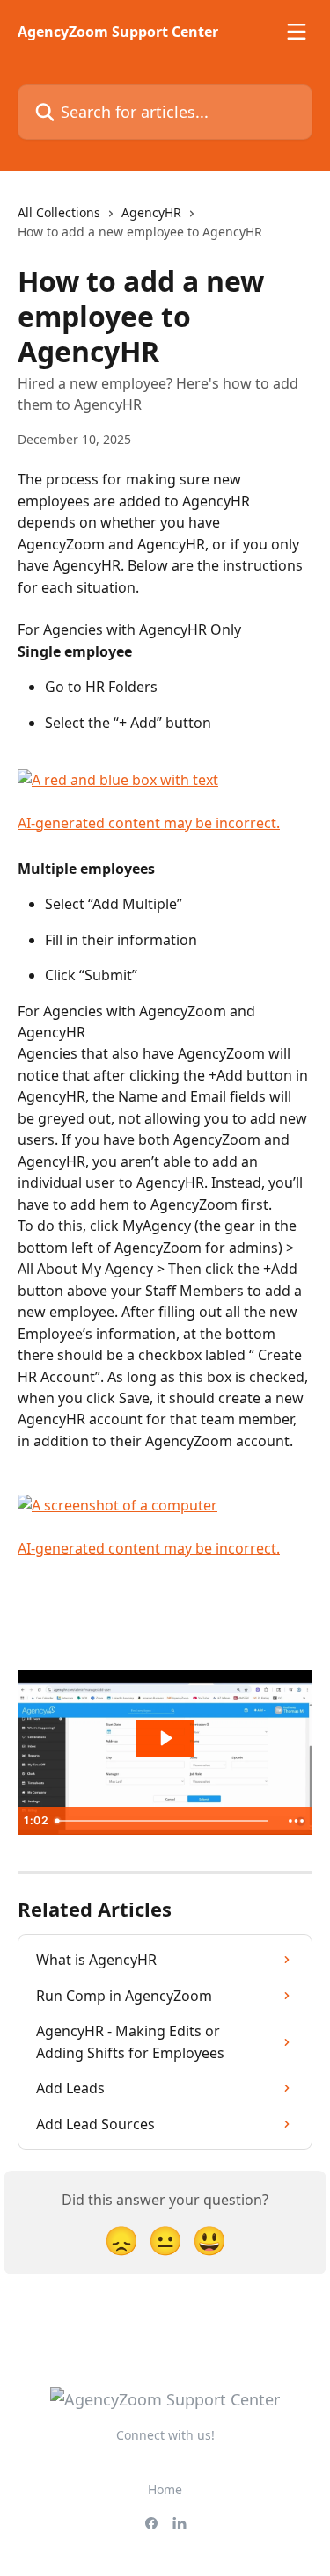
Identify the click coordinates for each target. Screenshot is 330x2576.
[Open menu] (297, 32)
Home (165, 2489)
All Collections (59, 212)
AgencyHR (151, 212)
